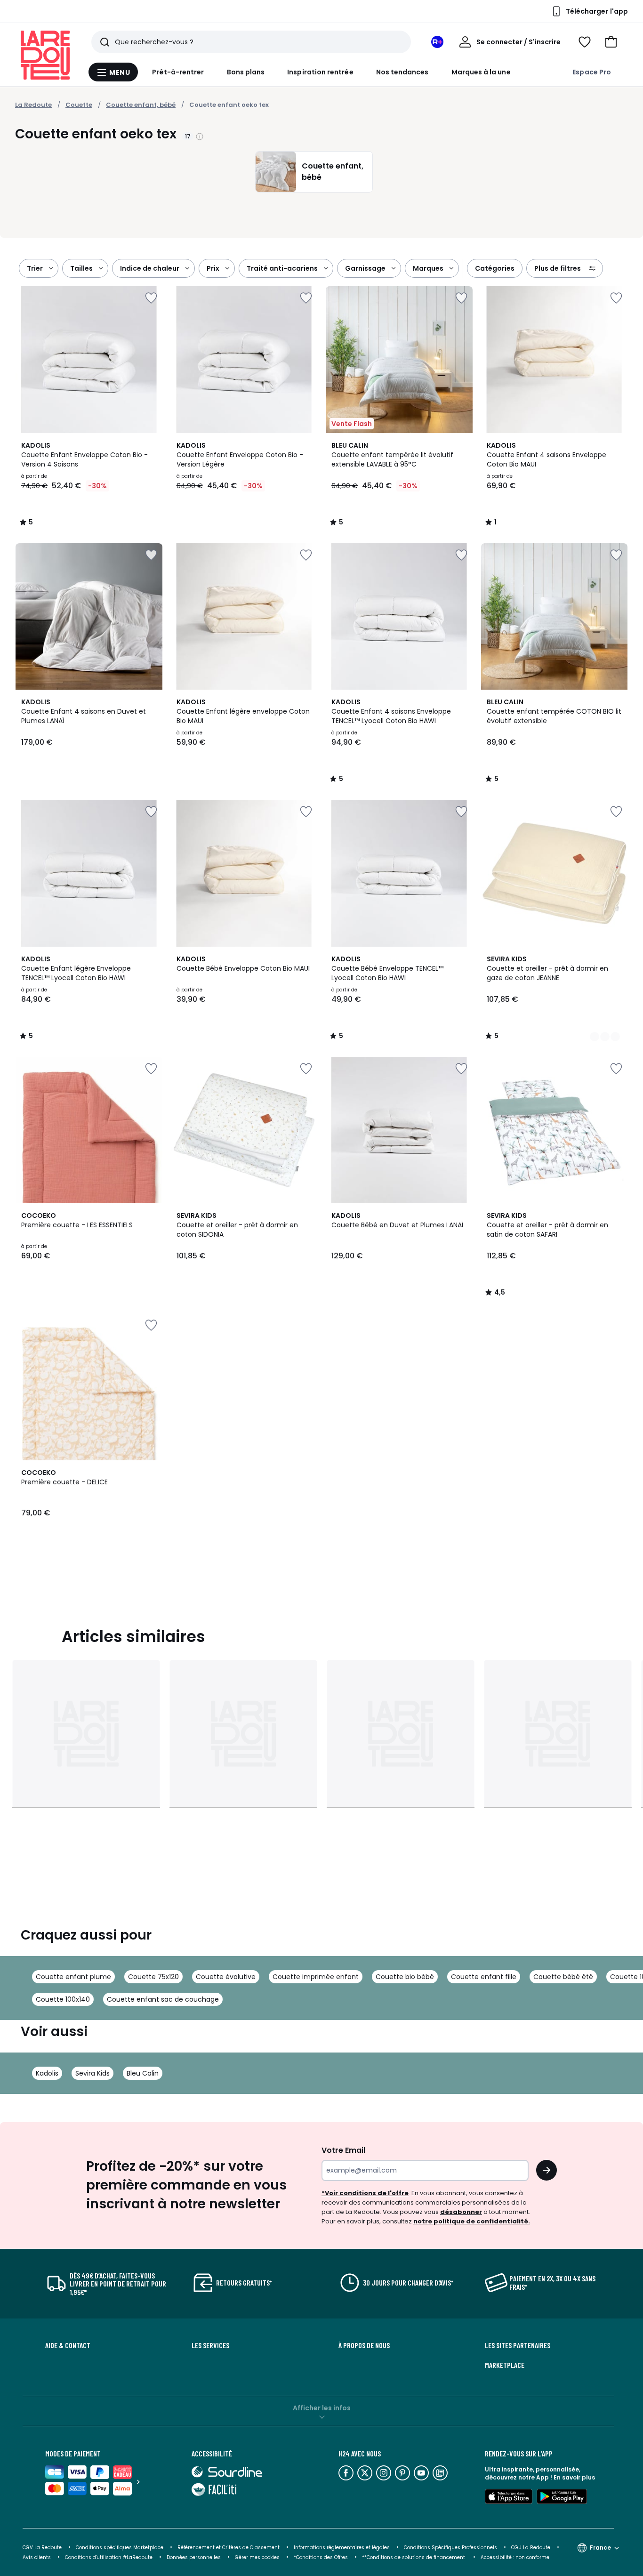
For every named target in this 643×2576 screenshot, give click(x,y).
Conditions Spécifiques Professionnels (450, 2548)
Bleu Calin (143, 2073)
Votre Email (343, 2150)
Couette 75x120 (153, 1977)
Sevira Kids (92, 2073)
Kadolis (47, 2073)
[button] (611, 42)
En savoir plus (574, 2477)
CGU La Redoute (531, 2548)
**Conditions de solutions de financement (414, 2557)
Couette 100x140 (63, 1999)
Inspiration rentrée (320, 72)
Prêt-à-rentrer (178, 72)
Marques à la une (481, 72)
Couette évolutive (226, 1977)
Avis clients (37, 2557)
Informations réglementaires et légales (342, 2548)
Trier (35, 268)
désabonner (461, 2212)
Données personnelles (194, 2557)
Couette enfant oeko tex (229, 105)
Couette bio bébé (405, 1977)
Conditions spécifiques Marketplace (120, 2548)
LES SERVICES (210, 2345)
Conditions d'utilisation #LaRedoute (109, 2557)
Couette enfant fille (484, 1977)
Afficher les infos (322, 2408)
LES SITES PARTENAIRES (518, 2345)
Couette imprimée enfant (316, 1977)
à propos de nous (364, 2345)
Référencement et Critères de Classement (229, 2548)
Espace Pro (592, 72)
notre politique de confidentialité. (472, 2221)
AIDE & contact (68, 2345)
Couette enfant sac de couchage (163, 1999)
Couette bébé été (563, 1977)
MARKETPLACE (505, 2365)
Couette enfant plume (73, 1977)
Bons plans (246, 72)
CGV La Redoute (42, 2548)
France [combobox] (600, 2548)
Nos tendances (402, 72)
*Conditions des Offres (321, 2557)
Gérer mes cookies (257, 2557)
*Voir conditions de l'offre (365, 2193)
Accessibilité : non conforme (515, 2557)
